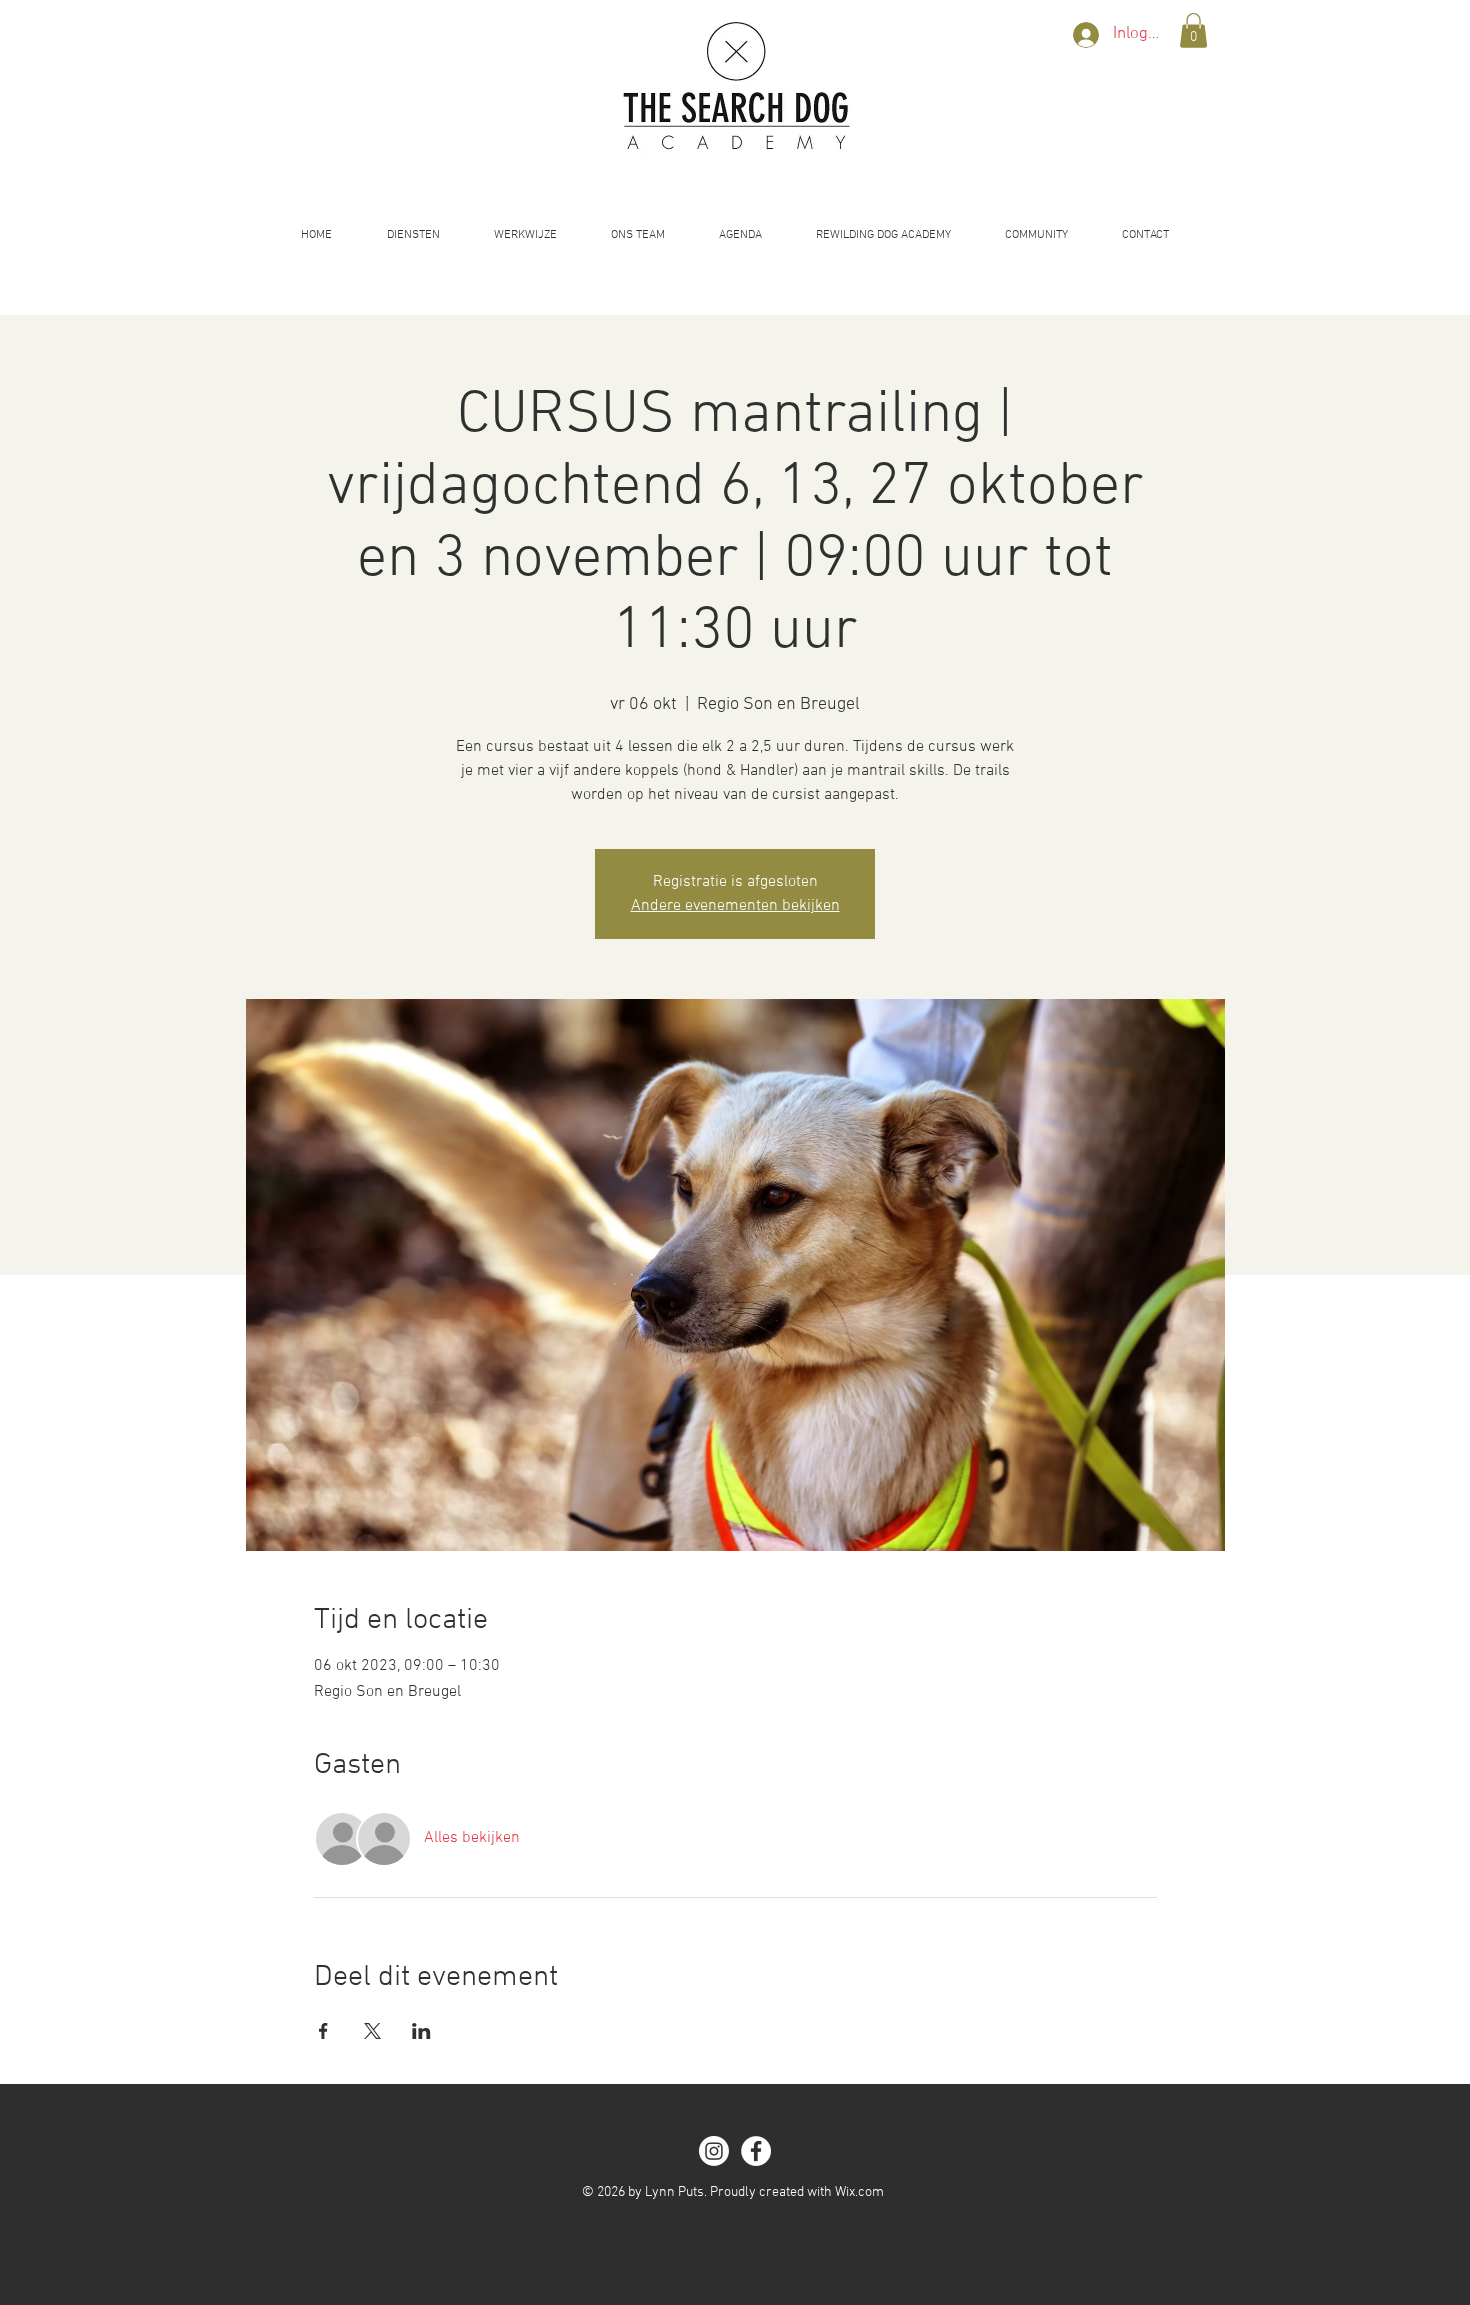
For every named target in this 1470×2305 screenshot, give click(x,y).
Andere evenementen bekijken (735, 906)
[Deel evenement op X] (372, 2031)
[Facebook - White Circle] (756, 2151)
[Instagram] (714, 2151)
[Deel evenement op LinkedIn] (421, 2031)
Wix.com (859, 2192)
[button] (1193, 30)
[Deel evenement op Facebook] (323, 2031)
